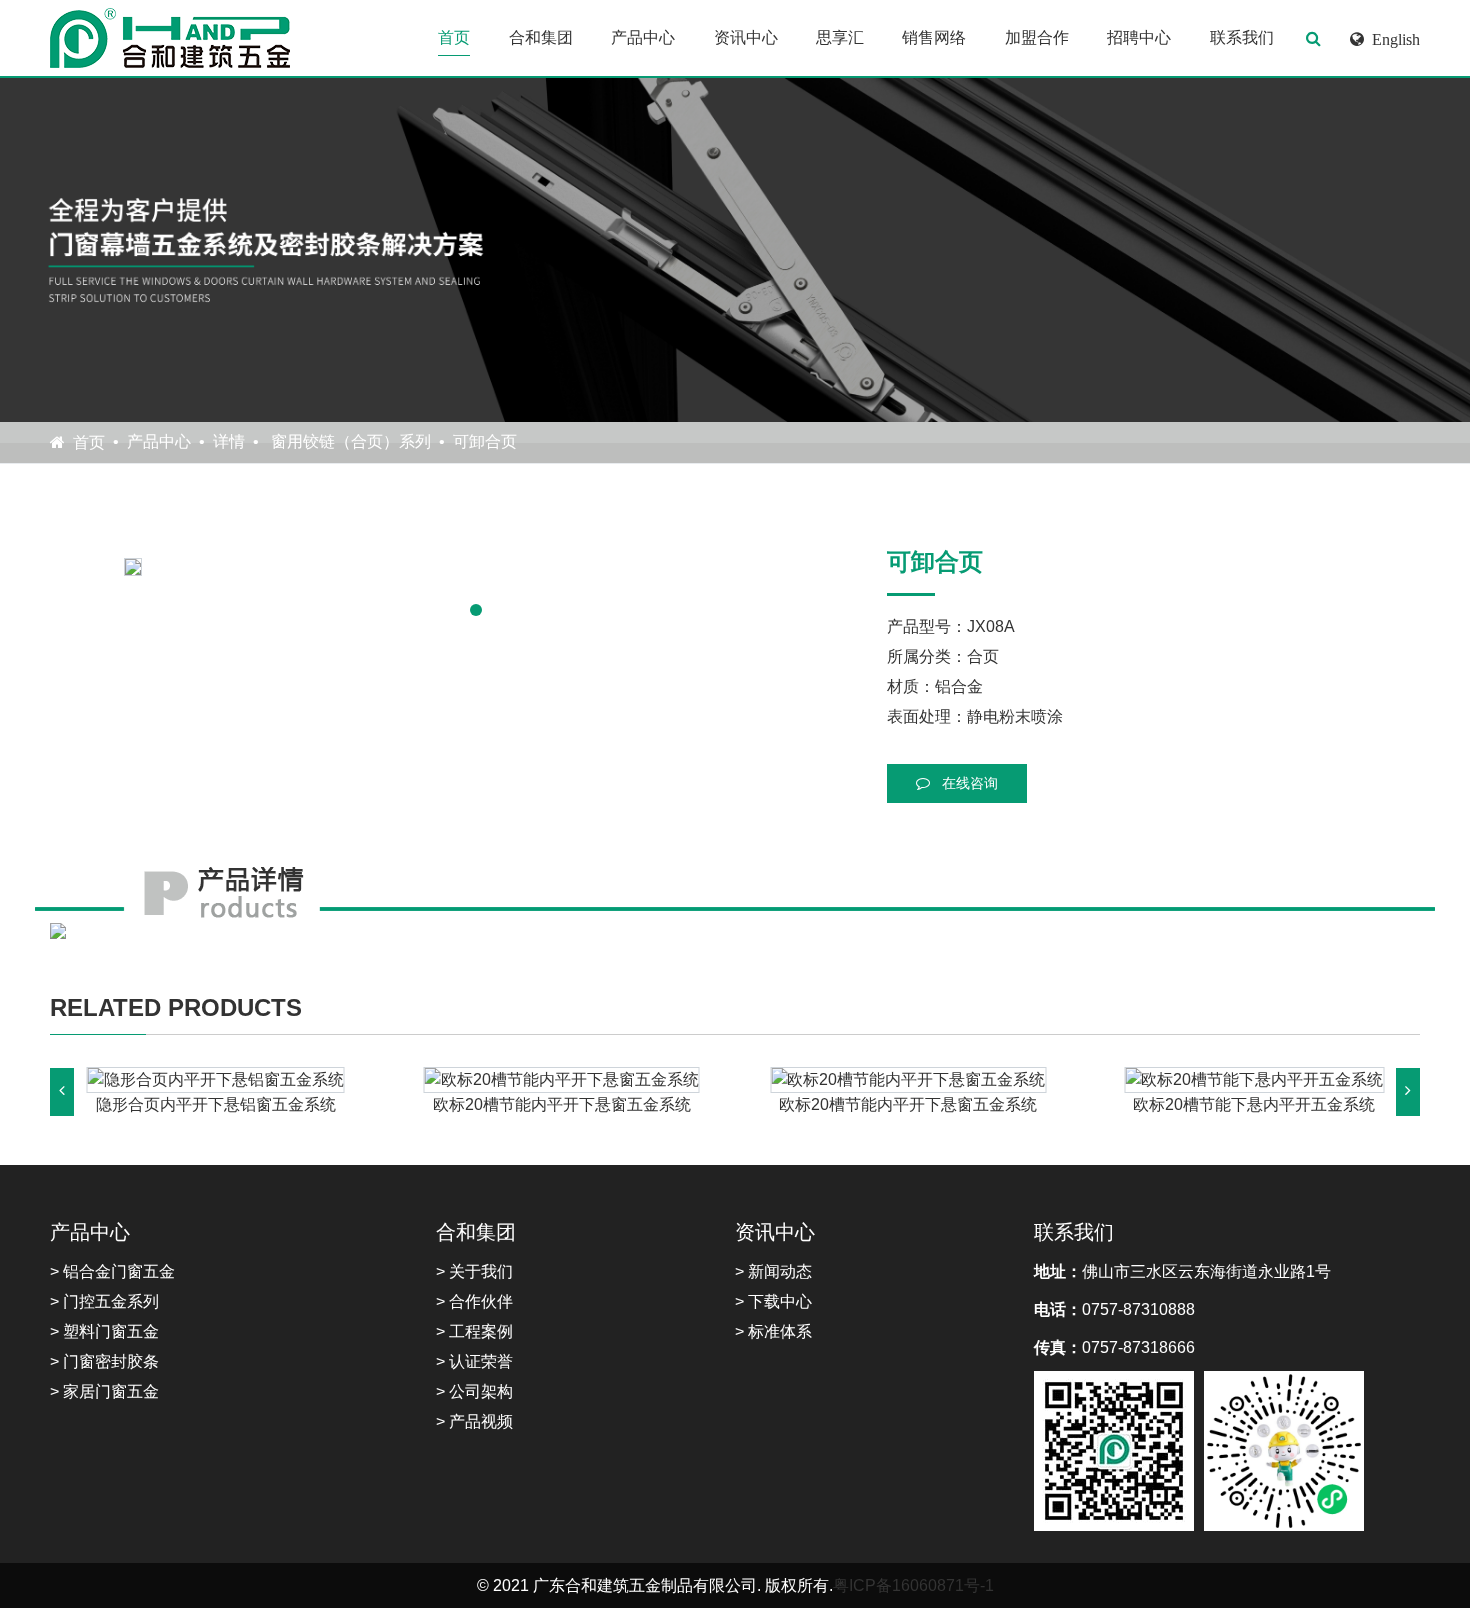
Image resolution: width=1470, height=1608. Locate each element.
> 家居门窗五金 (104, 1391)
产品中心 (643, 37)
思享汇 (840, 37)
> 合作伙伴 (474, 1301)
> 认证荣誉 (474, 1361)
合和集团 (541, 37)
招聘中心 (1139, 37)
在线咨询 (968, 783)
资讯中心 (746, 37)
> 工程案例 (474, 1331)
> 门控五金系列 (104, 1301)
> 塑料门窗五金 (104, 1331)
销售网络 (934, 37)
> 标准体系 (773, 1331)
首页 (454, 37)
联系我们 (1242, 37)
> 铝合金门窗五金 (112, 1271)
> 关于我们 (474, 1271)
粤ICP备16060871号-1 (913, 1585)
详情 (229, 441)
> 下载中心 (773, 1301)
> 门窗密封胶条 (104, 1361)
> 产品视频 (474, 1421)
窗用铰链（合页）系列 (349, 441)
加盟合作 (1037, 37)
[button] (476, 610)
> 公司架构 (474, 1391)
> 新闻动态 (773, 1271)
